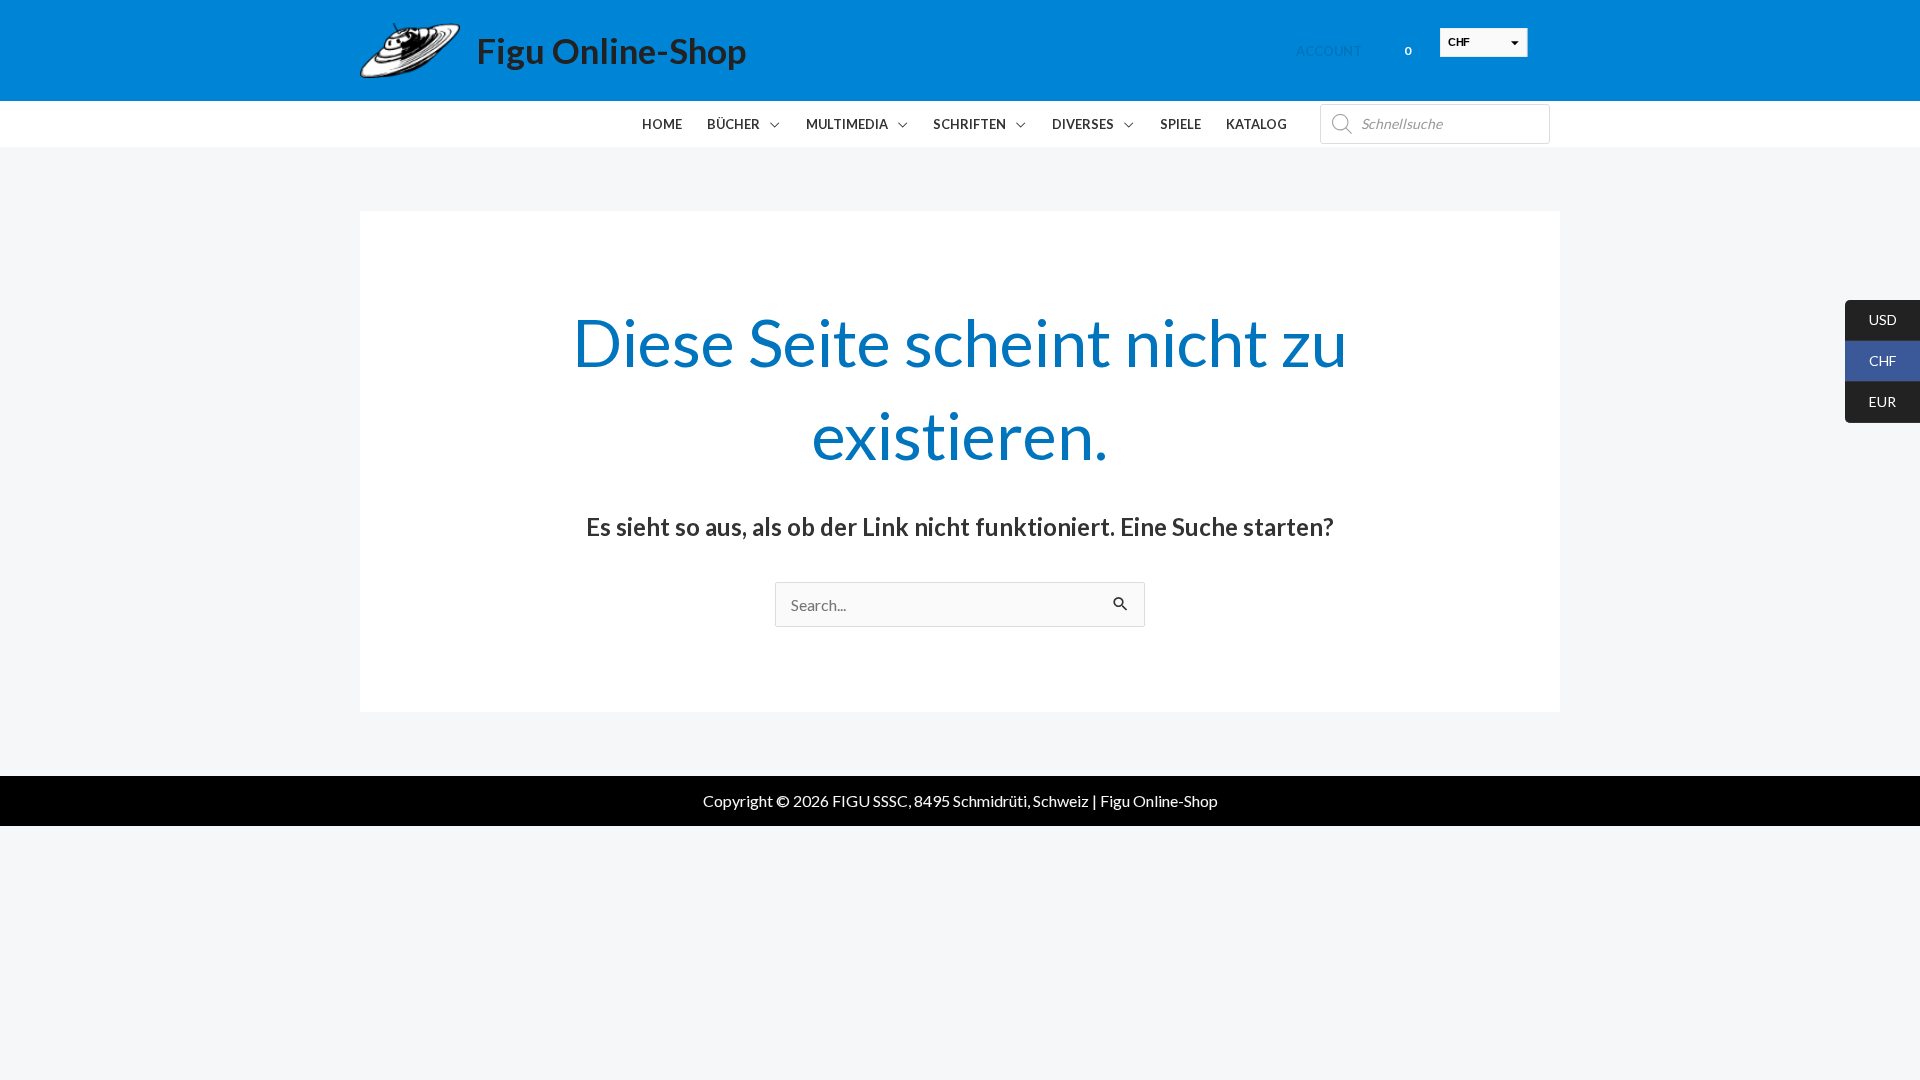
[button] (770, 124)
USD (1871, 320)
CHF (1870, 361)
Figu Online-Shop (611, 50)
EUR (1870, 402)
